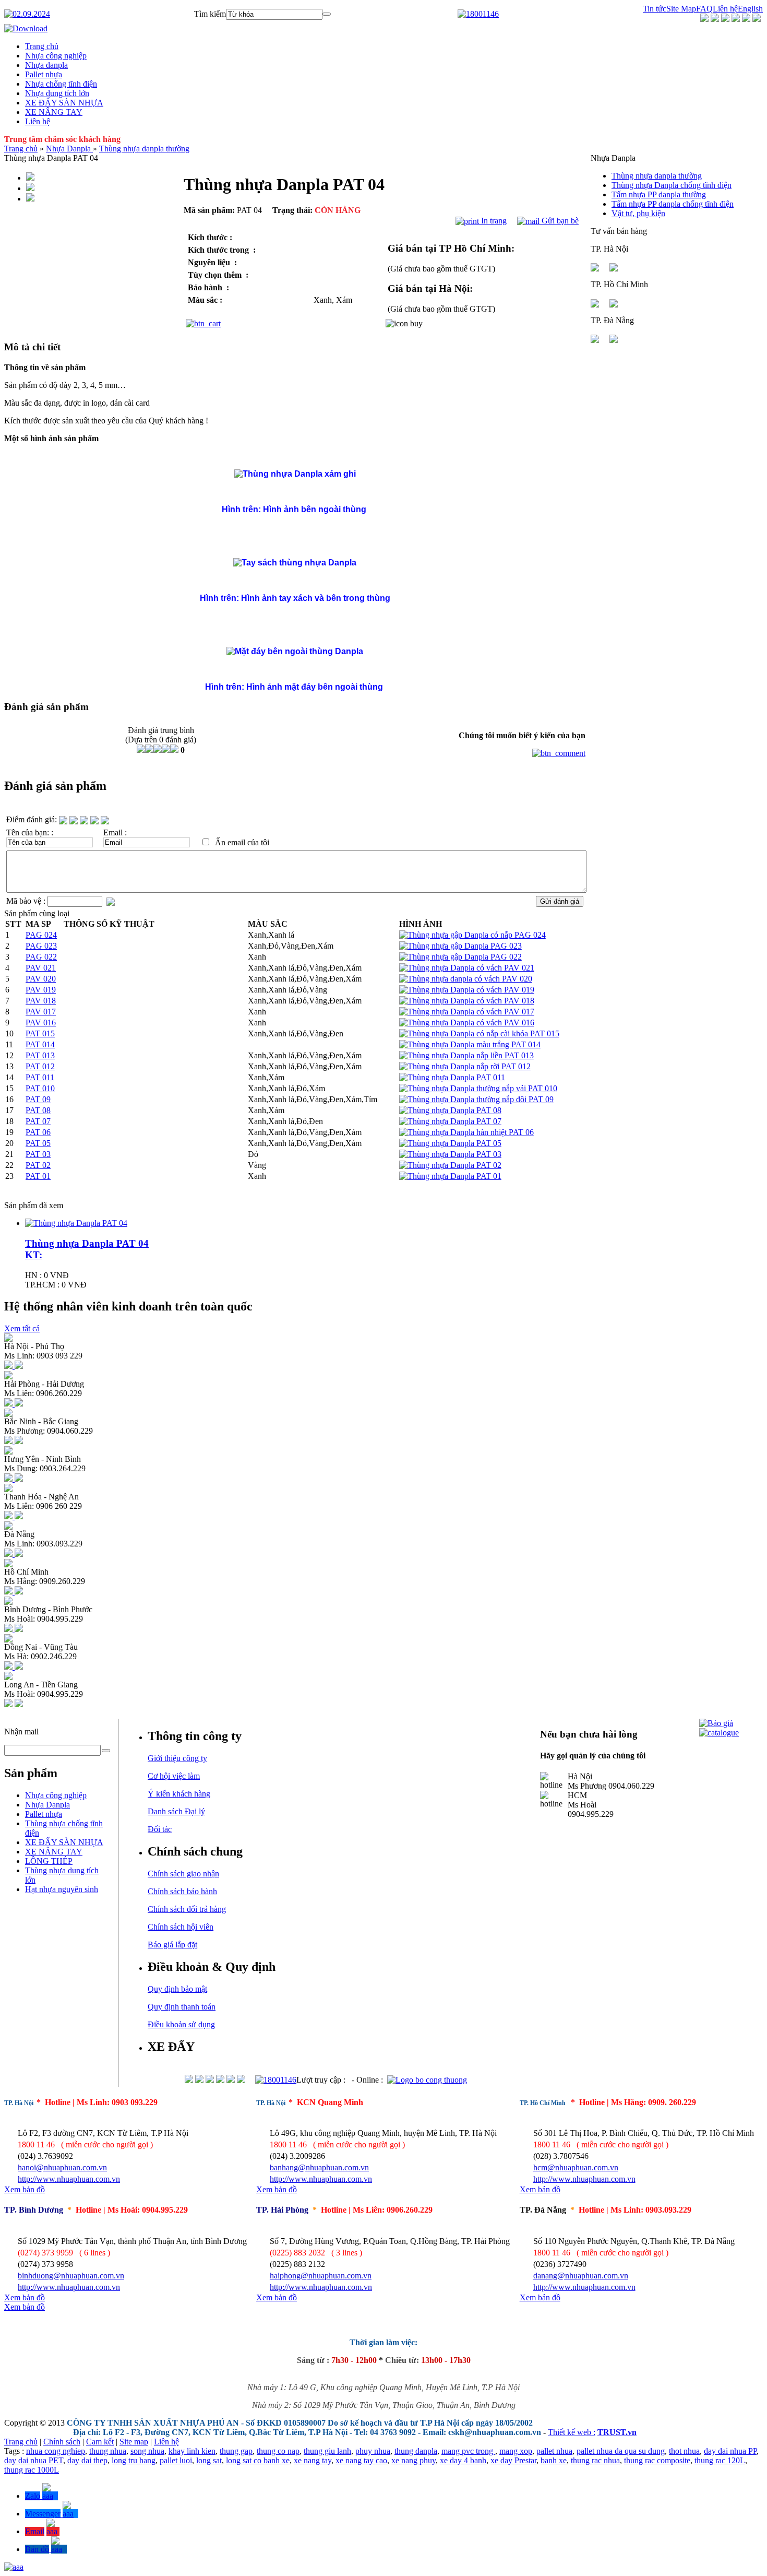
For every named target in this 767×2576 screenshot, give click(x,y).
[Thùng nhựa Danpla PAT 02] (450, 1165)
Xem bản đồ (25, 2189)
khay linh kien (192, 2451)
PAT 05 (38, 1143)
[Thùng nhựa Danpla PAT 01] (450, 1176)
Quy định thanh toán (182, 2007)
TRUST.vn (617, 2432)
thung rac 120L (720, 2460)
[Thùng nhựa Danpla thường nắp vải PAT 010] (478, 1088)
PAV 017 (41, 1012)
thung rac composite (657, 2460)
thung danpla (416, 2451)
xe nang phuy (414, 2460)
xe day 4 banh (463, 2460)
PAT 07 (38, 1121)
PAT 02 (38, 1165)
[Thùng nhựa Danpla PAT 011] (452, 1077)
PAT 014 (40, 1044)
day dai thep (87, 2460)
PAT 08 (38, 1110)
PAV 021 (41, 968)
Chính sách (62, 2442)
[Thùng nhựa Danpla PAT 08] (450, 1110)
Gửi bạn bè (559, 221)
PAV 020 (41, 979)
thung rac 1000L (32, 2470)
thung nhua (108, 2451)
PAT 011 (40, 1077)
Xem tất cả (22, 1328)
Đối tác (160, 1829)
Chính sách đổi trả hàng (187, 1909)
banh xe (554, 2460)
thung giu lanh (327, 2451)
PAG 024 (41, 935)
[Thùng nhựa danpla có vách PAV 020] (466, 979)
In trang (493, 221)
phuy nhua (373, 2451)
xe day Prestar (513, 2460)
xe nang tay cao (361, 2460)
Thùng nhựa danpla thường (144, 149)
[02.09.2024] (27, 14)
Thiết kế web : (572, 2432)
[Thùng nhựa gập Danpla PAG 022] (460, 957)
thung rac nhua (595, 2460)
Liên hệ (725, 9)
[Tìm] (327, 14)
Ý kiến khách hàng (179, 1794)
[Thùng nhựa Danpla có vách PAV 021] (467, 968)
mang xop (516, 2451)
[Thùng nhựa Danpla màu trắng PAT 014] (470, 1044)
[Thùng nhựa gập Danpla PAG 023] (460, 946)
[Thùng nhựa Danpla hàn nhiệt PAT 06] (466, 1132)
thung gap (236, 2451)
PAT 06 (38, 1132)
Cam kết (100, 2442)
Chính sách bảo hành (182, 1891)
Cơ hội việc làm (174, 1776)
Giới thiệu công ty (177, 1758)
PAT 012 (40, 1066)
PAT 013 (40, 1055)
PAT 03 (38, 1154)
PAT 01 (38, 1176)
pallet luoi (176, 2460)
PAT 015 (40, 1033)
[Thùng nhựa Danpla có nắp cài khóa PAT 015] (479, 1033)
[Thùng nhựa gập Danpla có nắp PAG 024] (472, 935)
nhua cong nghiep (56, 2451)
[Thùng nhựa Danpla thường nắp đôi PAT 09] (476, 1099)
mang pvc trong (468, 2451)
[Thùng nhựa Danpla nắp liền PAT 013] (466, 1055)
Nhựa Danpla (69, 149)
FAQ (704, 9)
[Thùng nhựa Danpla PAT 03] (450, 1154)
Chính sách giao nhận (183, 1874)
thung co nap (278, 2451)
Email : (115, 832)
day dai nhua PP (730, 2451)
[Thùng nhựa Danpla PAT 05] (450, 1143)
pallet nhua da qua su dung (621, 2451)
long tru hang (134, 2460)
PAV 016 (41, 1023)
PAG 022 (41, 957)
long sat (209, 2460)
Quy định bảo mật (177, 1989)
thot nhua (684, 2451)
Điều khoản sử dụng (181, 2024)
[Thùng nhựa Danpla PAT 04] (76, 1223)
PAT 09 (38, 1099)
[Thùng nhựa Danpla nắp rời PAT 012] (465, 1066)
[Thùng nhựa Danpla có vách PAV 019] (467, 990)
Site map (134, 2442)
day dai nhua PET (34, 2460)
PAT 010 (40, 1088)
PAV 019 (41, 990)
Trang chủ (21, 149)
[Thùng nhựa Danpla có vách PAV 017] (467, 1012)
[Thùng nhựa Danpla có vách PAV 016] (467, 1023)
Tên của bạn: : (30, 832)
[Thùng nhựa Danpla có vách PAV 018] (467, 1001)
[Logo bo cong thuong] (427, 2080)
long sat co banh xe (258, 2460)
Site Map (681, 9)
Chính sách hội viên (181, 1927)
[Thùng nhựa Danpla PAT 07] (450, 1121)
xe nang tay (313, 2460)
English (750, 9)
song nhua (147, 2451)
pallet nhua (554, 2451)
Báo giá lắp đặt (172, 1945)
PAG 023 (41, 946)
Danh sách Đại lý (176, 1811)
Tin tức (655, 9)
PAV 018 (41, 1001)
